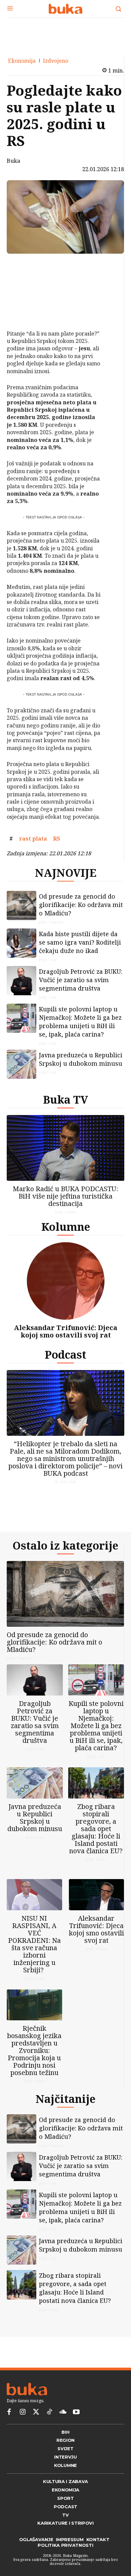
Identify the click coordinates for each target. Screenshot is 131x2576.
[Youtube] (76, 2412)
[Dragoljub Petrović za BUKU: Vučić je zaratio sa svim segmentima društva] (21, 981)
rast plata (33, 839)
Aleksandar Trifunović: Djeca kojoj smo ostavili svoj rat (65, 1331)
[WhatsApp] (24, 313)
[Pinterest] (24, 297)
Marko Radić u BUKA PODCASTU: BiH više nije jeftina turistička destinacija (65, 1196)
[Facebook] (24, 266)
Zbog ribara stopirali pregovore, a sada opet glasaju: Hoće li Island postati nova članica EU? (96, 1829)
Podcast (65, 1354)
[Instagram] (23, 2412)
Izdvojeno (56, 61)
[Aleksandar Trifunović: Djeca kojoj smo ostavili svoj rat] (66, 1281)
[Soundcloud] (63, 2412)
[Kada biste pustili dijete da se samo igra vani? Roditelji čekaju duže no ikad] (21, 943)
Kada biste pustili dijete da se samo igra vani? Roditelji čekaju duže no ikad (80, 942)
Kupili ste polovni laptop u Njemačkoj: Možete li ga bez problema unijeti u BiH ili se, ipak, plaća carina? (80, 1022)
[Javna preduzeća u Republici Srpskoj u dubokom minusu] (21, 1064)
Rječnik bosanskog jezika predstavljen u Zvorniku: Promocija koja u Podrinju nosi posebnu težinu (34, 2050)
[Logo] (65, 9)
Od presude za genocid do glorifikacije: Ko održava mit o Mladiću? (81, 905)
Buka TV (65, 1099)
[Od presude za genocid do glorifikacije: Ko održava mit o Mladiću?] (21, 906)
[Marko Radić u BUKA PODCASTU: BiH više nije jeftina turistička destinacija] (65, 1148)
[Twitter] (36, 2412)
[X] (24, 282)
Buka (13, 161)
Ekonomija (22, 61)
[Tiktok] (49, 2412)
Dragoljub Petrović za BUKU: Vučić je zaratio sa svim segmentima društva (81, 980)
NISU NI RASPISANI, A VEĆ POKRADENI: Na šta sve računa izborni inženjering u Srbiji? (34, 1944)
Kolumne (66, 1227)
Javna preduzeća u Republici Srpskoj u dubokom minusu (81, 1059)
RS (57, 839)
